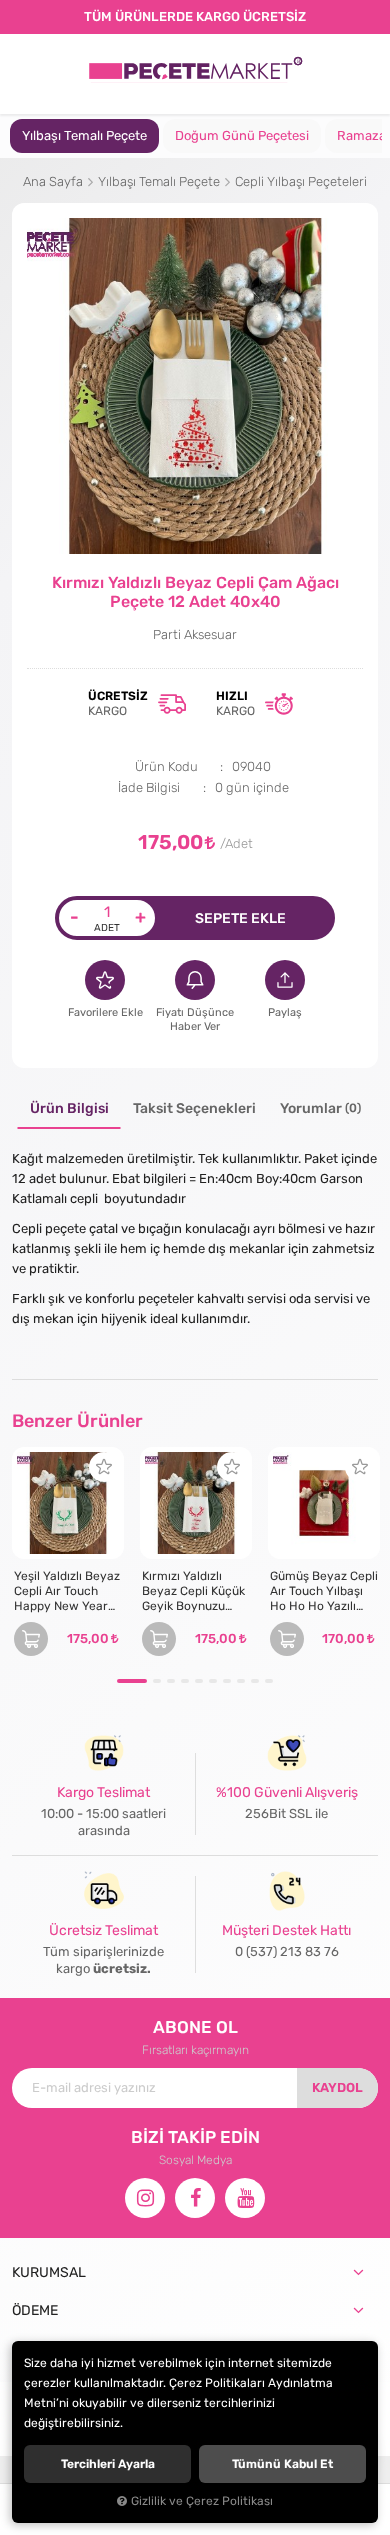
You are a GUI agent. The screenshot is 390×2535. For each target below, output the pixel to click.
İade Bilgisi (149, 787)
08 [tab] (241, 1681)
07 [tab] (227, 1681)
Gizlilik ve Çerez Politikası (202, 2501)
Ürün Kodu (166, 766)
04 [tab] (185, 1681)
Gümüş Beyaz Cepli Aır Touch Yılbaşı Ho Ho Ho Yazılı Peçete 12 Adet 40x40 (324, 1591)
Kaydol (337, 2087)
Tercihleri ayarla (108, 2464)
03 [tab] (171, 1681)
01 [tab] (132, 1681)
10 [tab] (269, 1681)
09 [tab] (255, 1681)
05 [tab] (199, 1681)
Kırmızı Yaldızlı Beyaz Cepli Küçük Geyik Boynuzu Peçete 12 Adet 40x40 (193, 1591)
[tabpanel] (84, 136)
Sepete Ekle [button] (240, 918)
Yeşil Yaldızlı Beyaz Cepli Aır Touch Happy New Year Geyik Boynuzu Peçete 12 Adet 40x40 (67, 1591)
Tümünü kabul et (282, 2464)
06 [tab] (213, 1681)
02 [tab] (157, 1681)
